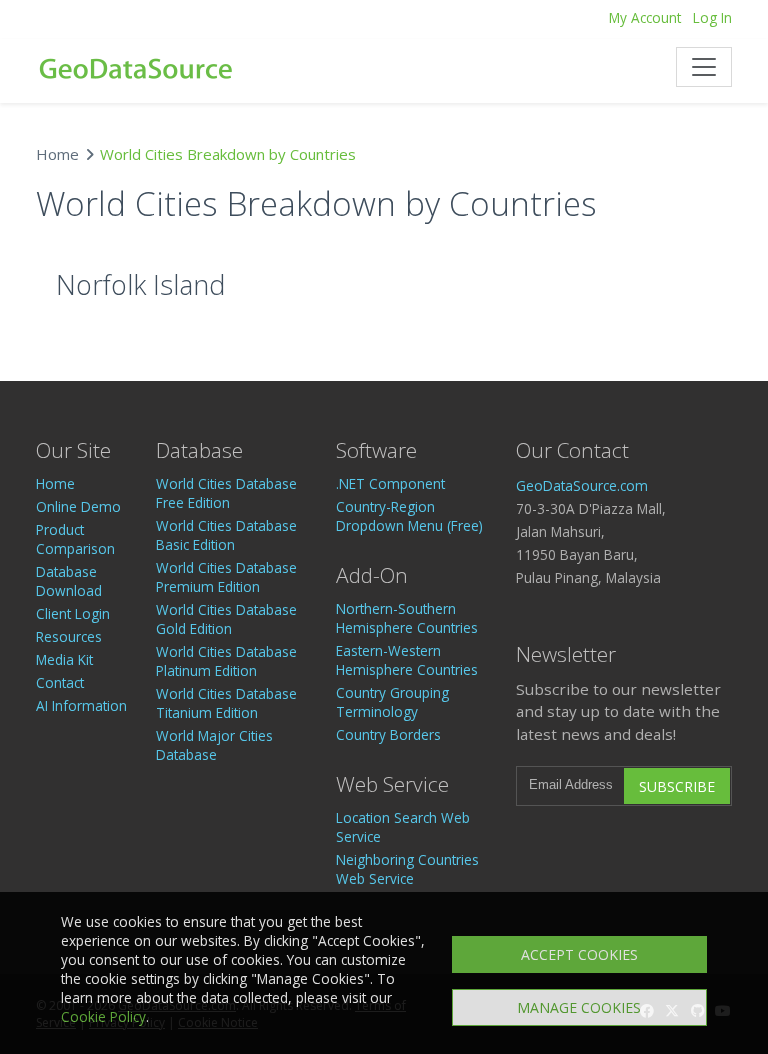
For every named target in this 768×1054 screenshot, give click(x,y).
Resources (69, 636)
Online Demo (78, 506)
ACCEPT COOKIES (579, 954)
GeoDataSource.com (582, 485)
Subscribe (677, 786)
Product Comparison (75, 539)
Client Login (73, 613)
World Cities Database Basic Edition (226, 535)
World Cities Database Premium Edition (226, 577)
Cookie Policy (103, 1016)
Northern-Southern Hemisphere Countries (407, 618)
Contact (60, 682)
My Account (645, 17)
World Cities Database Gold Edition (226, 619)
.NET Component (390, 483)
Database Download (69, 581)
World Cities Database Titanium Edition (226, 703)
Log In (712, 17)
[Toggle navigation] (704, 67)
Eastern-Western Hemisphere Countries (407, 660)
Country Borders (388, 734)
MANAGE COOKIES (579, 1007)
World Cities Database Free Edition (226, 493)
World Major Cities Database (214, 745)
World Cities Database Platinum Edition (226, 661)
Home (57, 154)
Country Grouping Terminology (392, 702)
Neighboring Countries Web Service (407, 869)
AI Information (81, 705)
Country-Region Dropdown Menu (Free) (409, 516)
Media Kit (64, 659)
